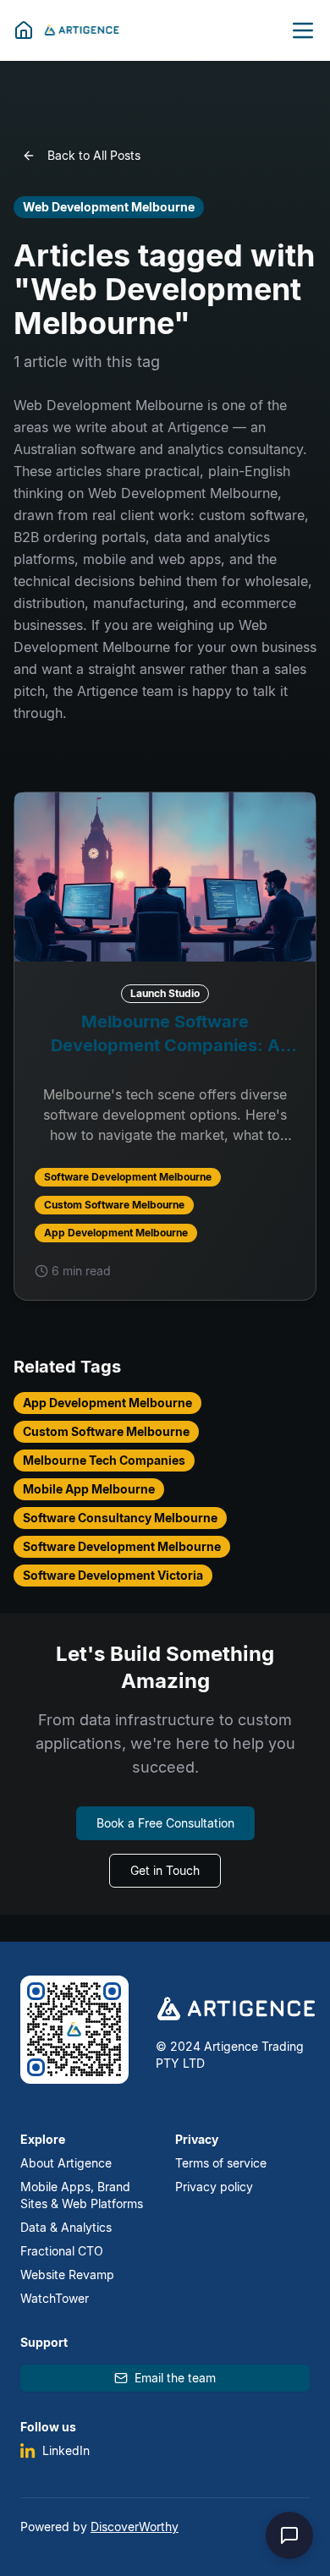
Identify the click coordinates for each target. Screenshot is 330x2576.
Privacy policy (214, 2187)
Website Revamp (67, 2275)
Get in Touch (165, 1870)
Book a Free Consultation (165, 1823)
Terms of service (221, 2163)
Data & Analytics (66, 2227)
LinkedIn (66, 2450)
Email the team (175, 2378)
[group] (165, 1046)
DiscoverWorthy (135, 2527)
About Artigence (66, 2163)
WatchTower (55, 2298)
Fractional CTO (62, 2251)
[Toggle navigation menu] (303, 30)
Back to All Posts (94, 155)
